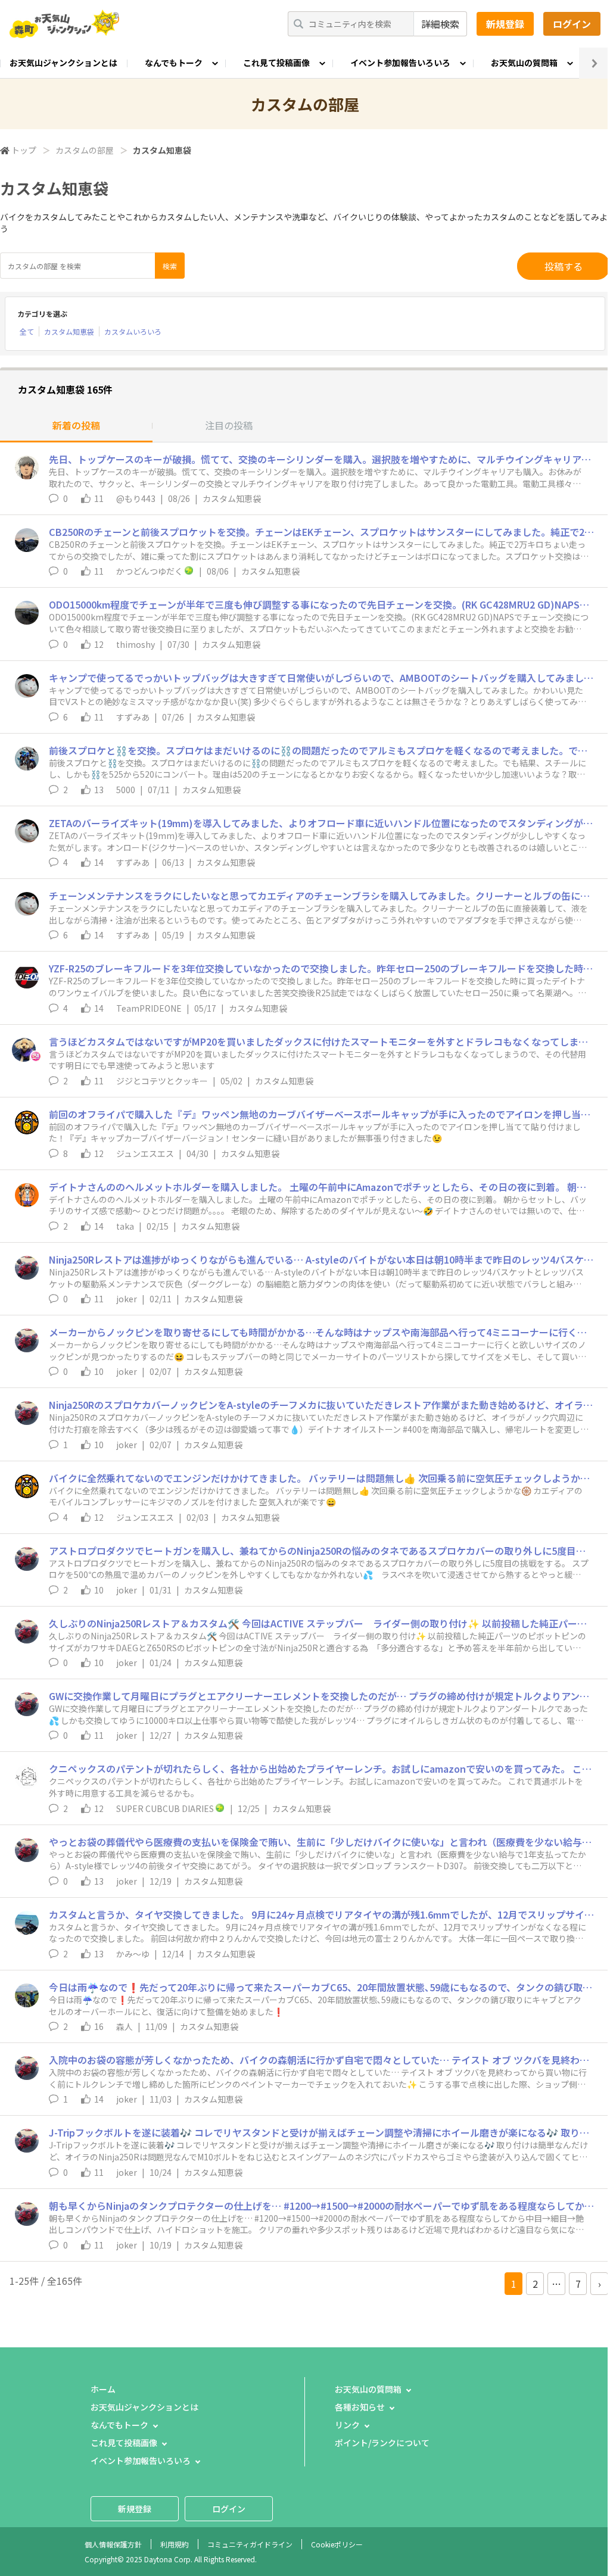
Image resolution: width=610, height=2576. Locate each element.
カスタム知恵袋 (69, 331)
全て (27, 331)
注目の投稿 (229, 425)
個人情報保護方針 (113, 2544)
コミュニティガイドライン (250, 2544)
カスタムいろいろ (133, 331)
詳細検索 (440, 24)
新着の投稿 (76, 425)
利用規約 (175, 2544)
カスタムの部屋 (85, 150)
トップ (24, 150)
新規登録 (505, 24)
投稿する (564, 266)
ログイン (572, 24)
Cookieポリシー (337, 2544)
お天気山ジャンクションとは (63, 63)
